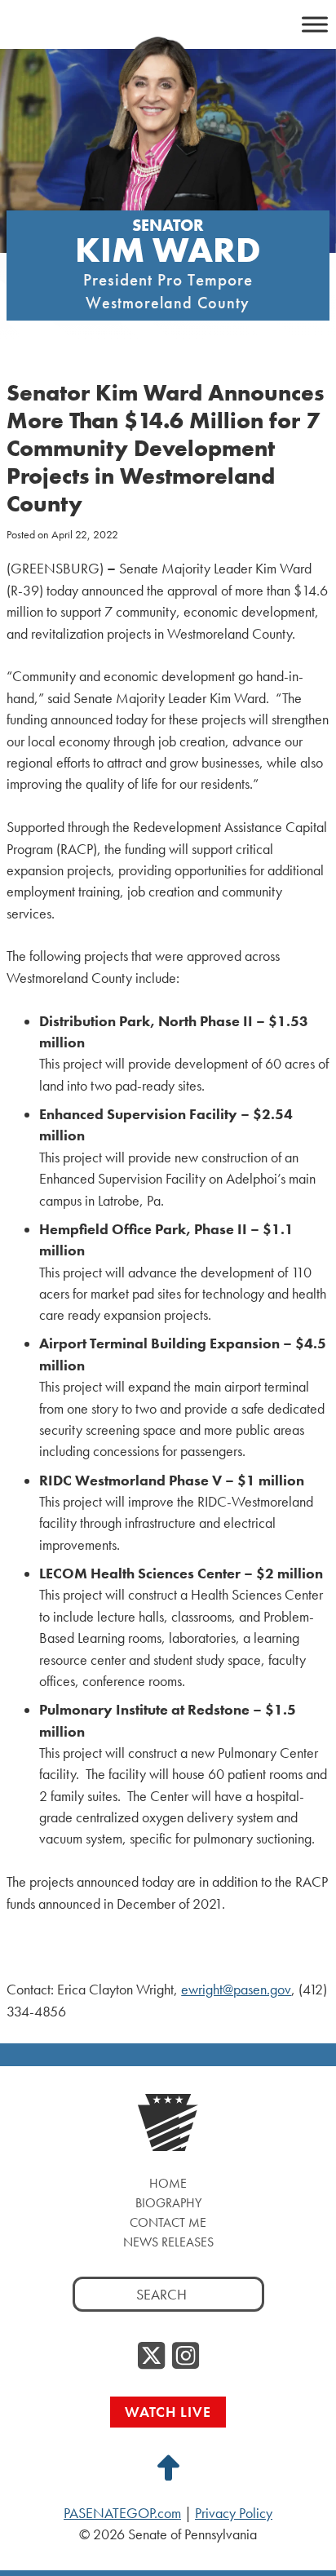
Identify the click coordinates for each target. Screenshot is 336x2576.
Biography (168, 2203)
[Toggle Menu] (315, 24)
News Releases (168, 2242)
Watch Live (168, 2412)
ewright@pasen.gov (236, 1990)
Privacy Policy (234, 2513)
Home (168, 2183)
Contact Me (168, 2222)
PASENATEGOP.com (122, 2513)
